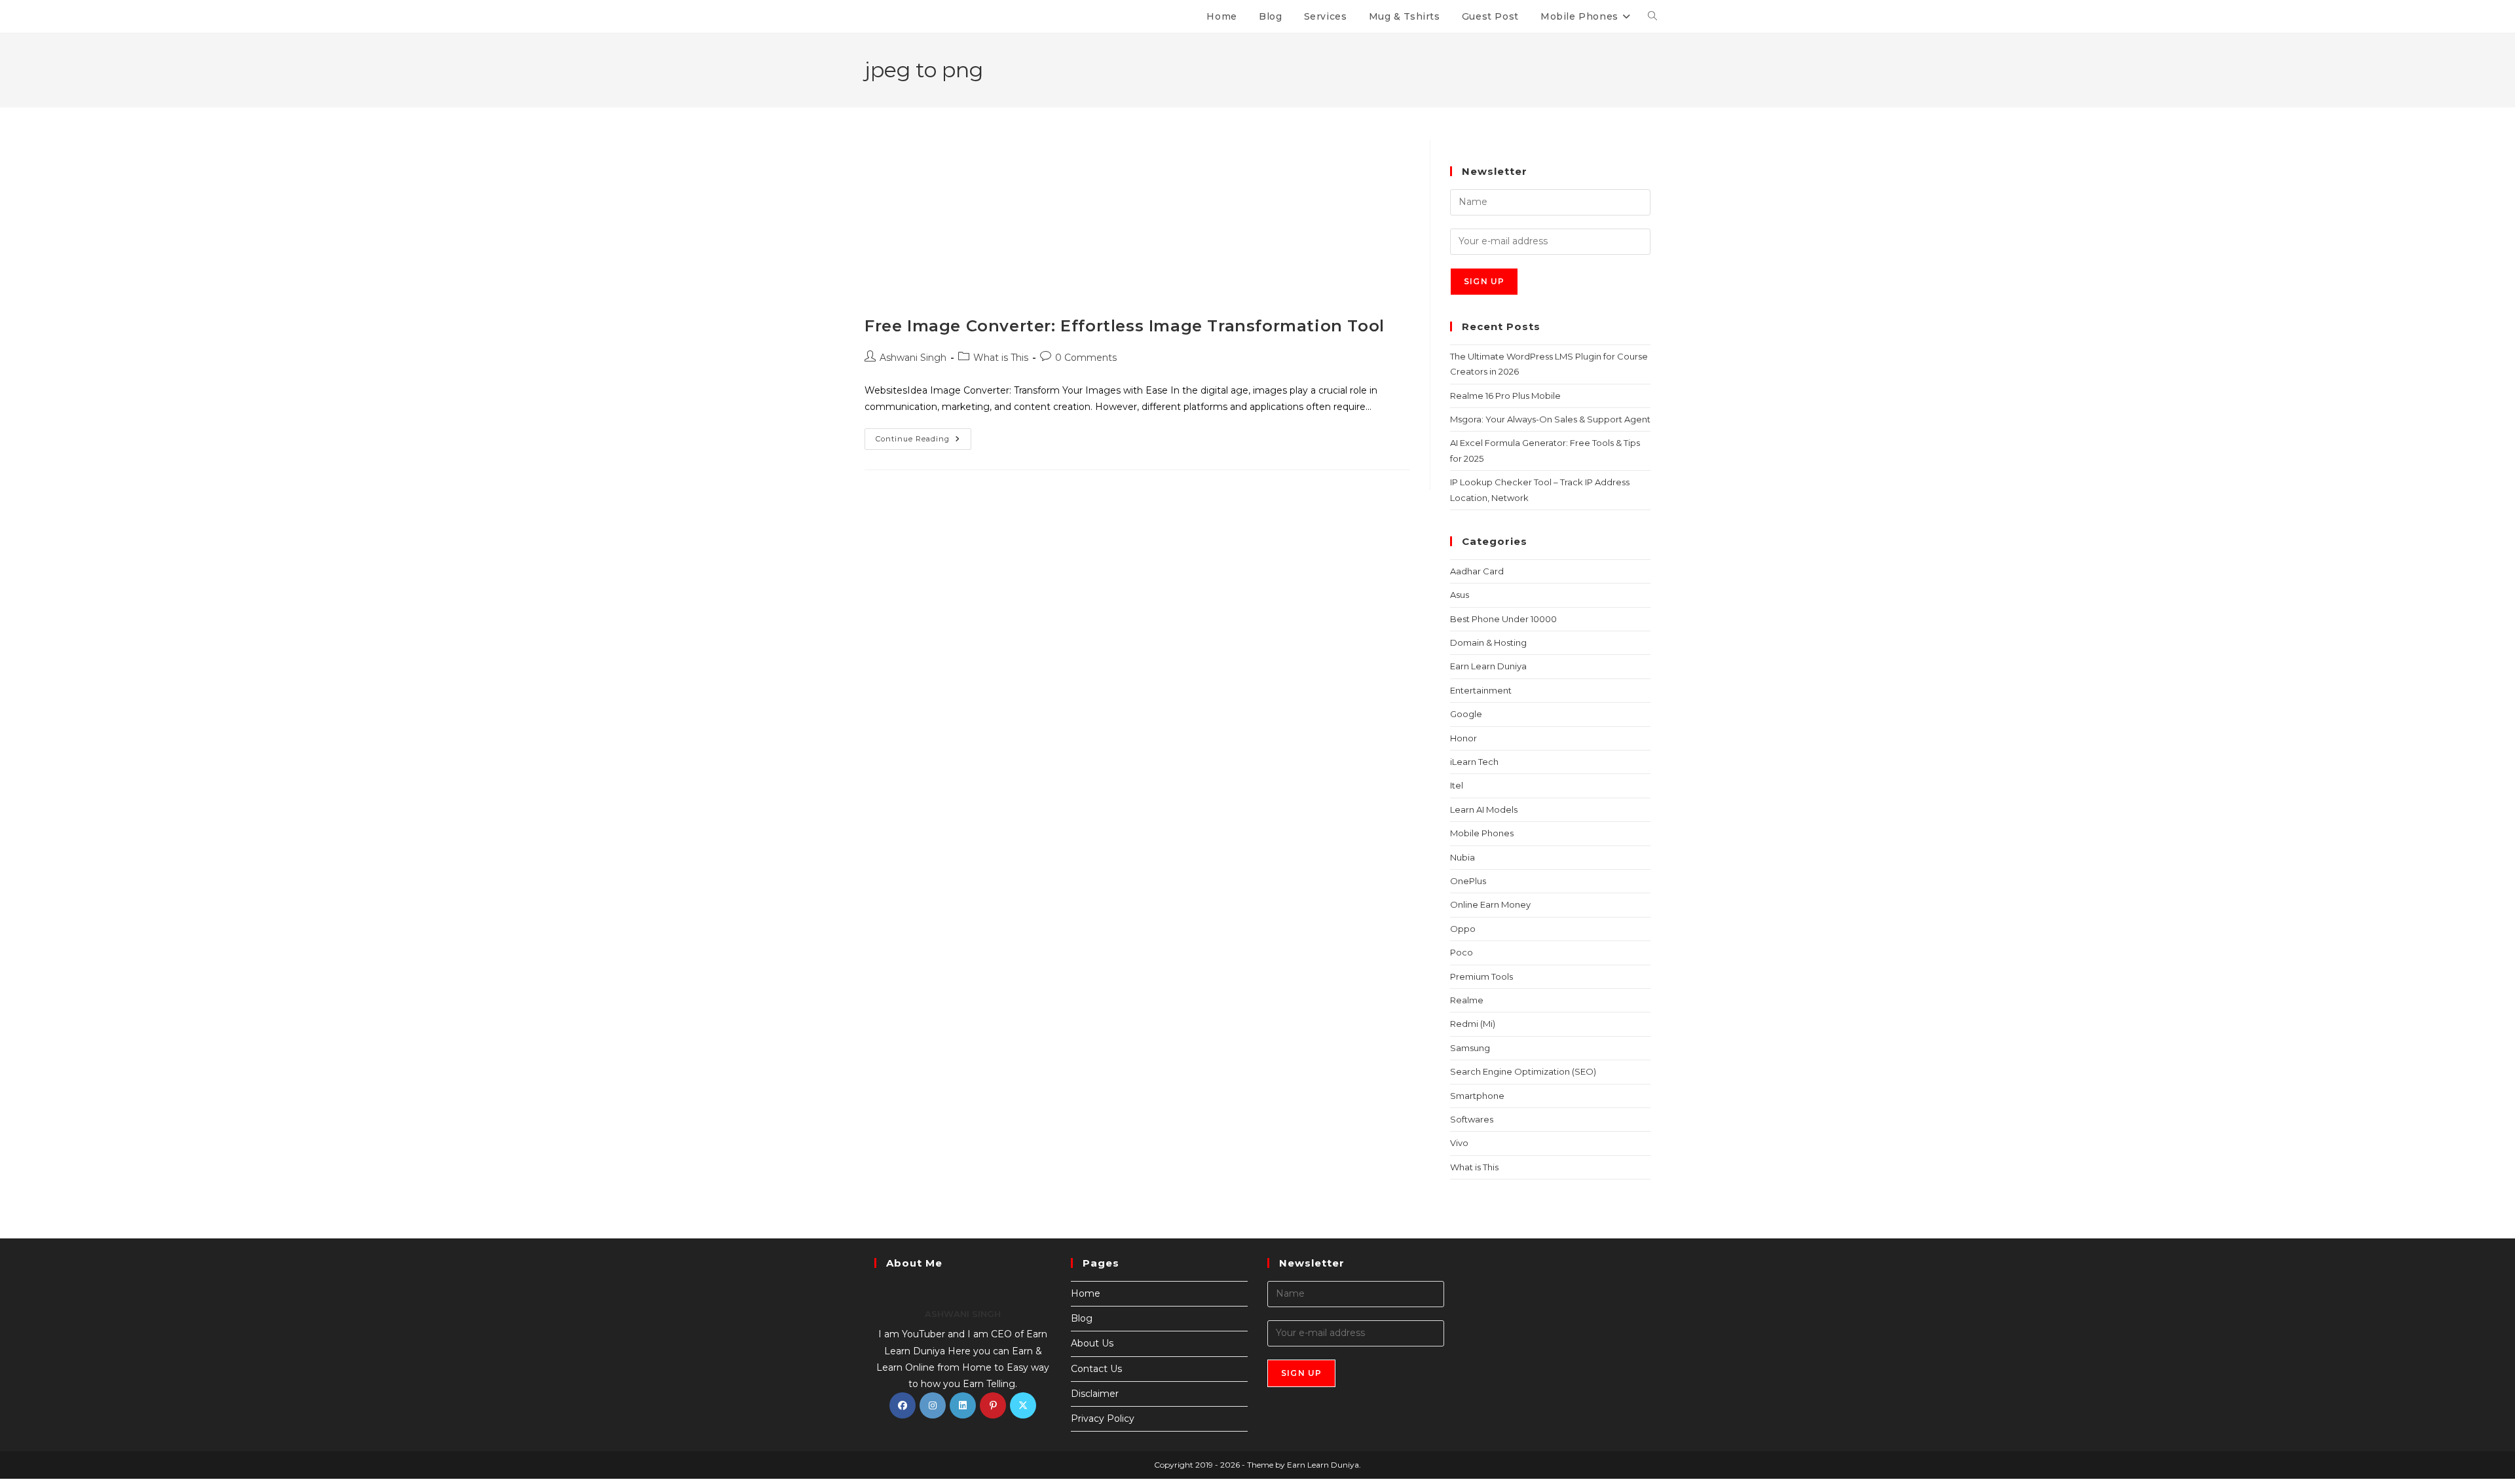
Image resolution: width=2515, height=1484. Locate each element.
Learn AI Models (1484, 809)
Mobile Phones (1482, 833)
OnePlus (1468, 881)
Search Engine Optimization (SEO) (1523, 1071)
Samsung (1470, 1048)
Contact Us (1096, 1369)
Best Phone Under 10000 (1503, 619)
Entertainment (1481, 690)
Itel (1457, 785)
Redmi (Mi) (1473, 1024)
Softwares (1472, 1119)
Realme (1467, 1000)
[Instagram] (933, 1405)
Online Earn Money (1490, 904)
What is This (1001, 358)
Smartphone (1477, 1096)
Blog (1082, 1318)
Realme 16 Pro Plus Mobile (1505, 396)
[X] (1023, 1405)
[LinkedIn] (963, 1405)
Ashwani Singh (913, 358)
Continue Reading (923, 436)
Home (1086, 1293)
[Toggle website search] (1652, 16)
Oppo (1463, 929)
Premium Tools (1481, 976)
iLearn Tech (1474, 762)
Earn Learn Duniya (1488, 666)
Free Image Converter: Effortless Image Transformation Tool (1125, 326)
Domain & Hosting (1488, 642)
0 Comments (1086, 358)
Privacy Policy (1103, 1419)
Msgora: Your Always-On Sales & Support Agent (1550, 419)
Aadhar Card (1477, 571)
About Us (1092, 1343)
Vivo (1459, 1143)
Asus (1460, 595)
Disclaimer (1095, 1394)
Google (1466, 714)
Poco (1462, 952)
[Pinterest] (993, 1405)
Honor (1463, 738)
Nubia (1462, 857)
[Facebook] (903, 1405)
